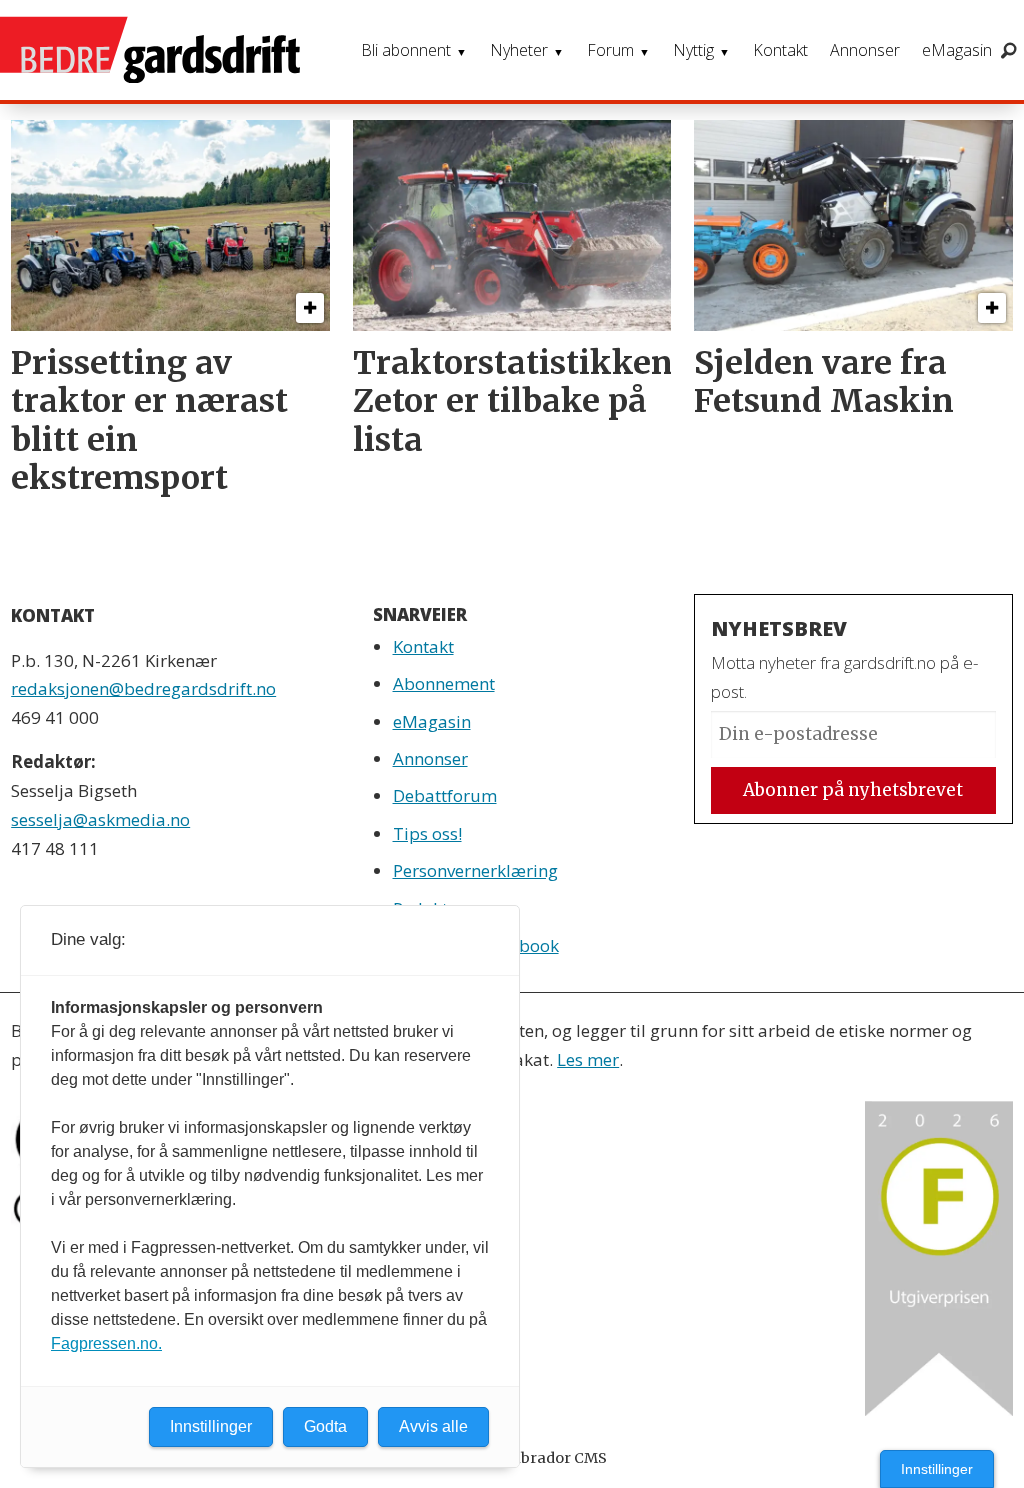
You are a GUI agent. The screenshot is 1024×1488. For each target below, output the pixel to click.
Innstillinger (937, 1469)
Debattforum (445, 795)
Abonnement (444, 683)
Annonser (865, 50)
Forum (610, 50)
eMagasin (957, 50)
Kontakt (780, 50)
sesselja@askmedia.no (100, 819)
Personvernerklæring (475, 870)
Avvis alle (433, 1426)
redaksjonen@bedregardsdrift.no (143, 688)
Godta (325, 1426)
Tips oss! (427, 833)
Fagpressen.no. (106, 1343)
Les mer (588, 1059)
